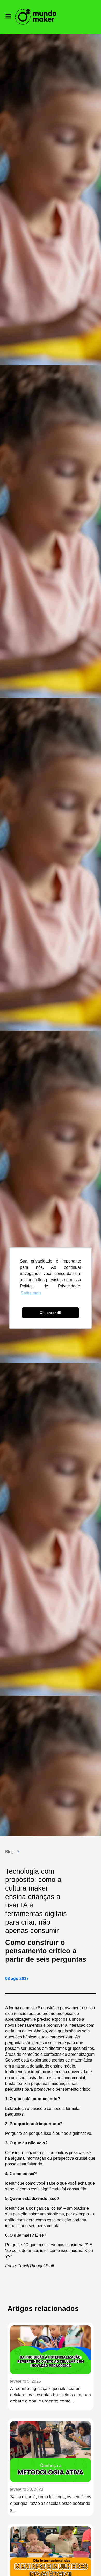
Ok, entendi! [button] (51, 1313)
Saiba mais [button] (31, 1293)
